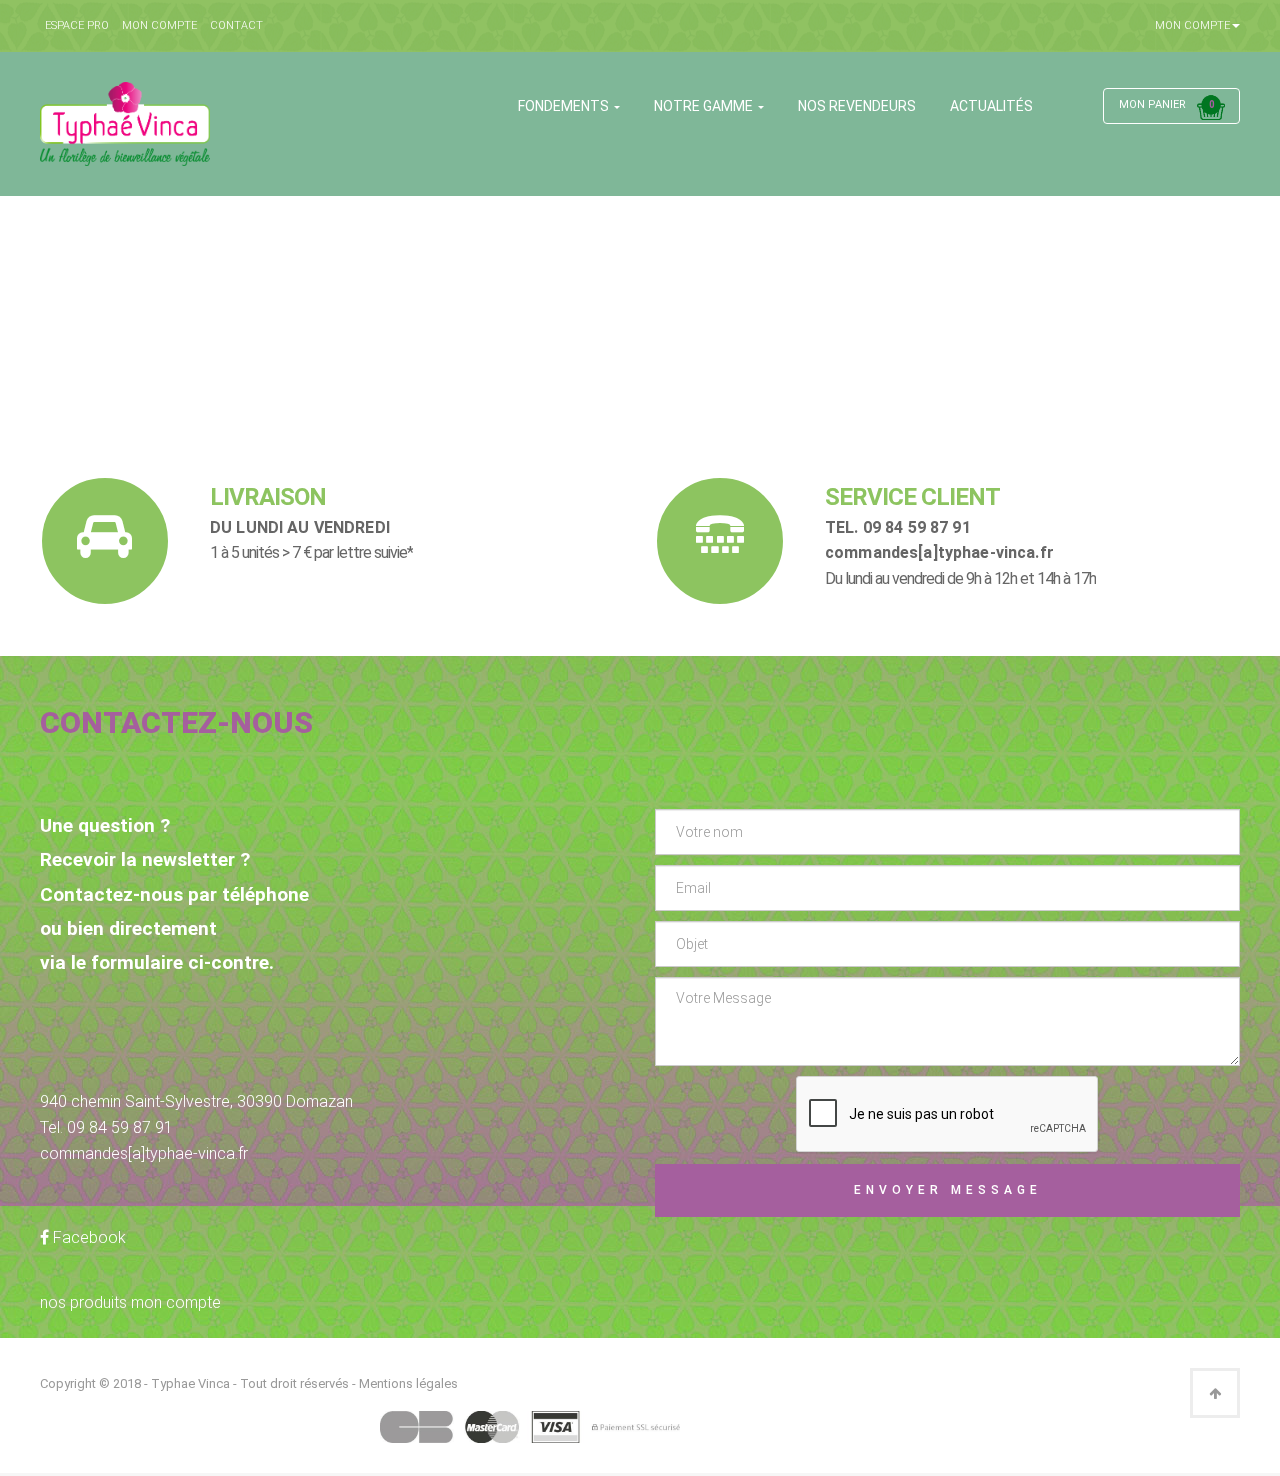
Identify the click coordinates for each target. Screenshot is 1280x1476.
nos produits (83, 1302)
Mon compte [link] (1192, 25)
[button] (1171, 102)
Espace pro (77, 25)
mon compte (176, 1302)
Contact (236, 25)
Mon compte (159, 25)
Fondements (565, 106)
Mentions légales (408, 1383)
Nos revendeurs (857, 106)
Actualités (991, 106)
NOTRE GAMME (705, 106)
